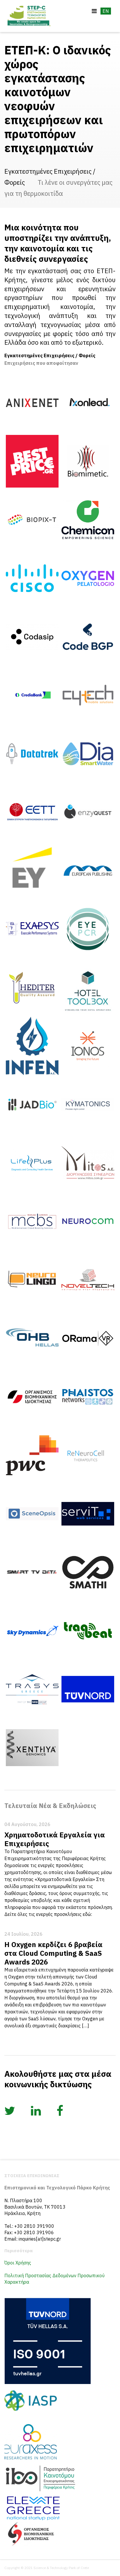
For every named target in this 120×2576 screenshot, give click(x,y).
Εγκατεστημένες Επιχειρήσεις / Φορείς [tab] (50, 355)
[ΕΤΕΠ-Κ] (29, 16)
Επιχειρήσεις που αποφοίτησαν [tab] (41, 363)
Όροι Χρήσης (18, 2263)
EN (106, 11)
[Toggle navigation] (94, 11)
